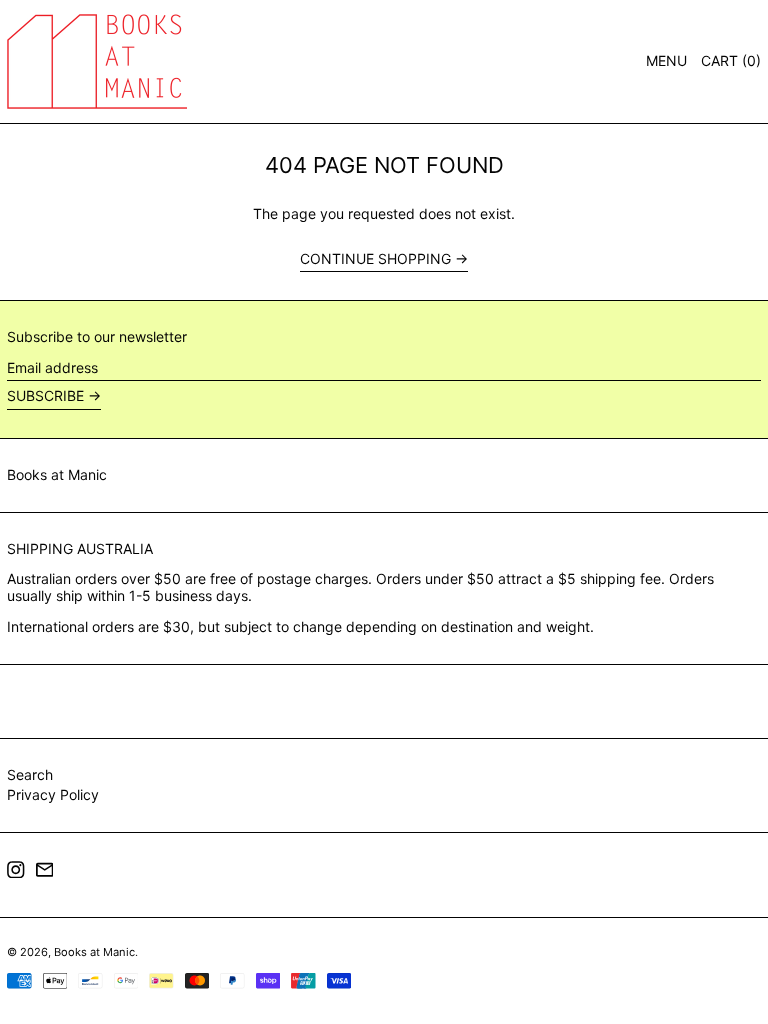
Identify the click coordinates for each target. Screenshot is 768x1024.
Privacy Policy (53, 794)
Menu (666, 60)
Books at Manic (57, 474)
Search (30, 774)
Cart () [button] (731, 60)
